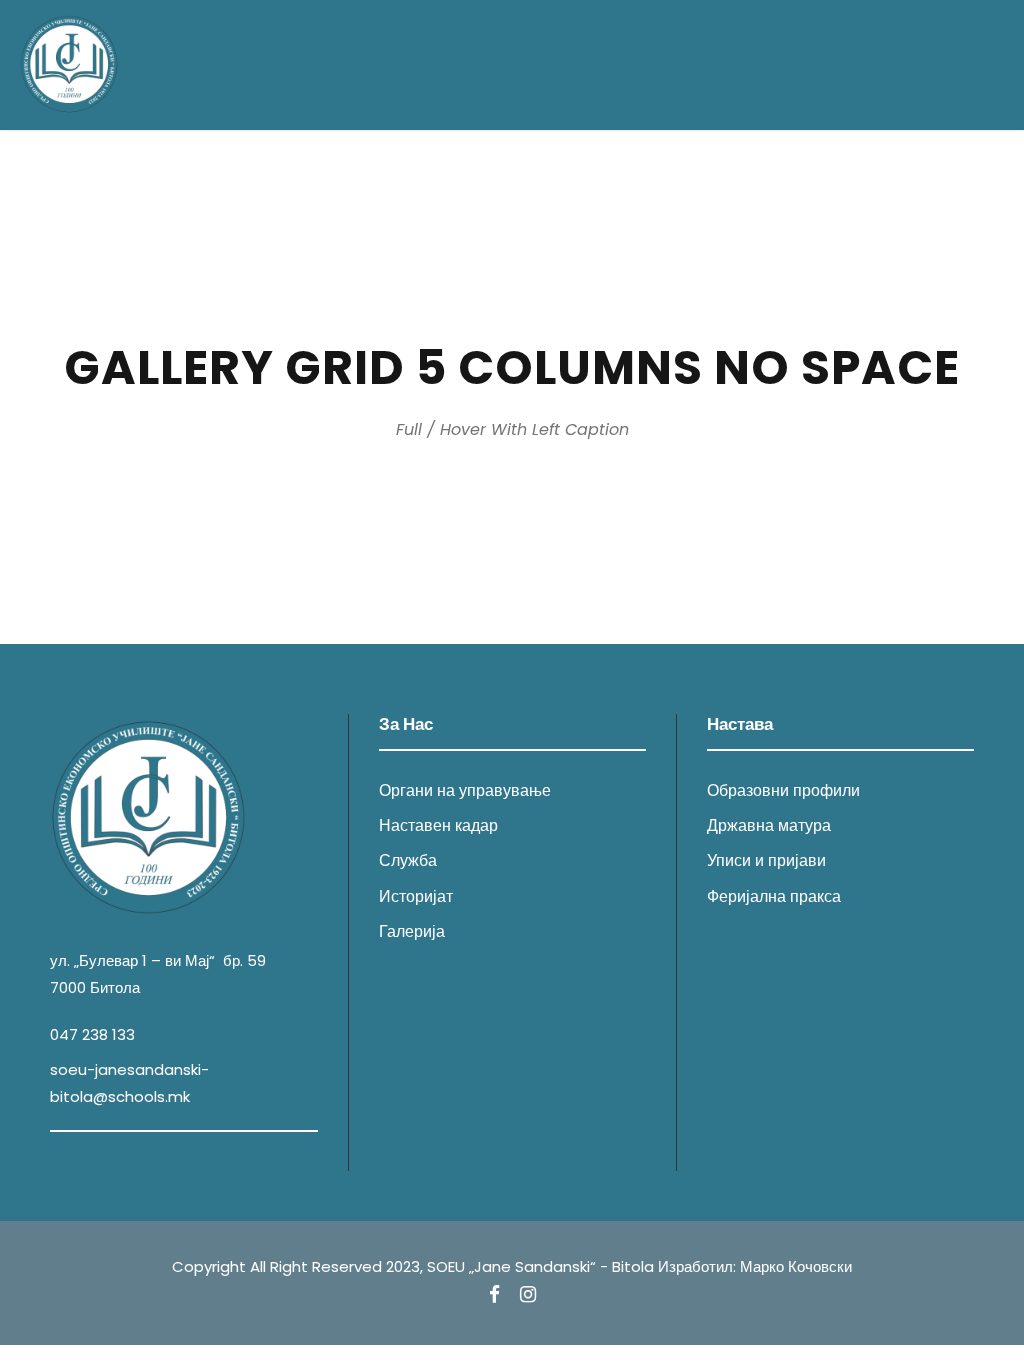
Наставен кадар (438, 825)
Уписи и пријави (766, 860)
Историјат (416, 896)
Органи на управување (465, 790)
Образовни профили (783, 790)
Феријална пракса (774, 896)
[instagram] (528, 1295)
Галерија (412, 931)
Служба (408, 860)
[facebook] (494, 1295)
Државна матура (769, 825)
